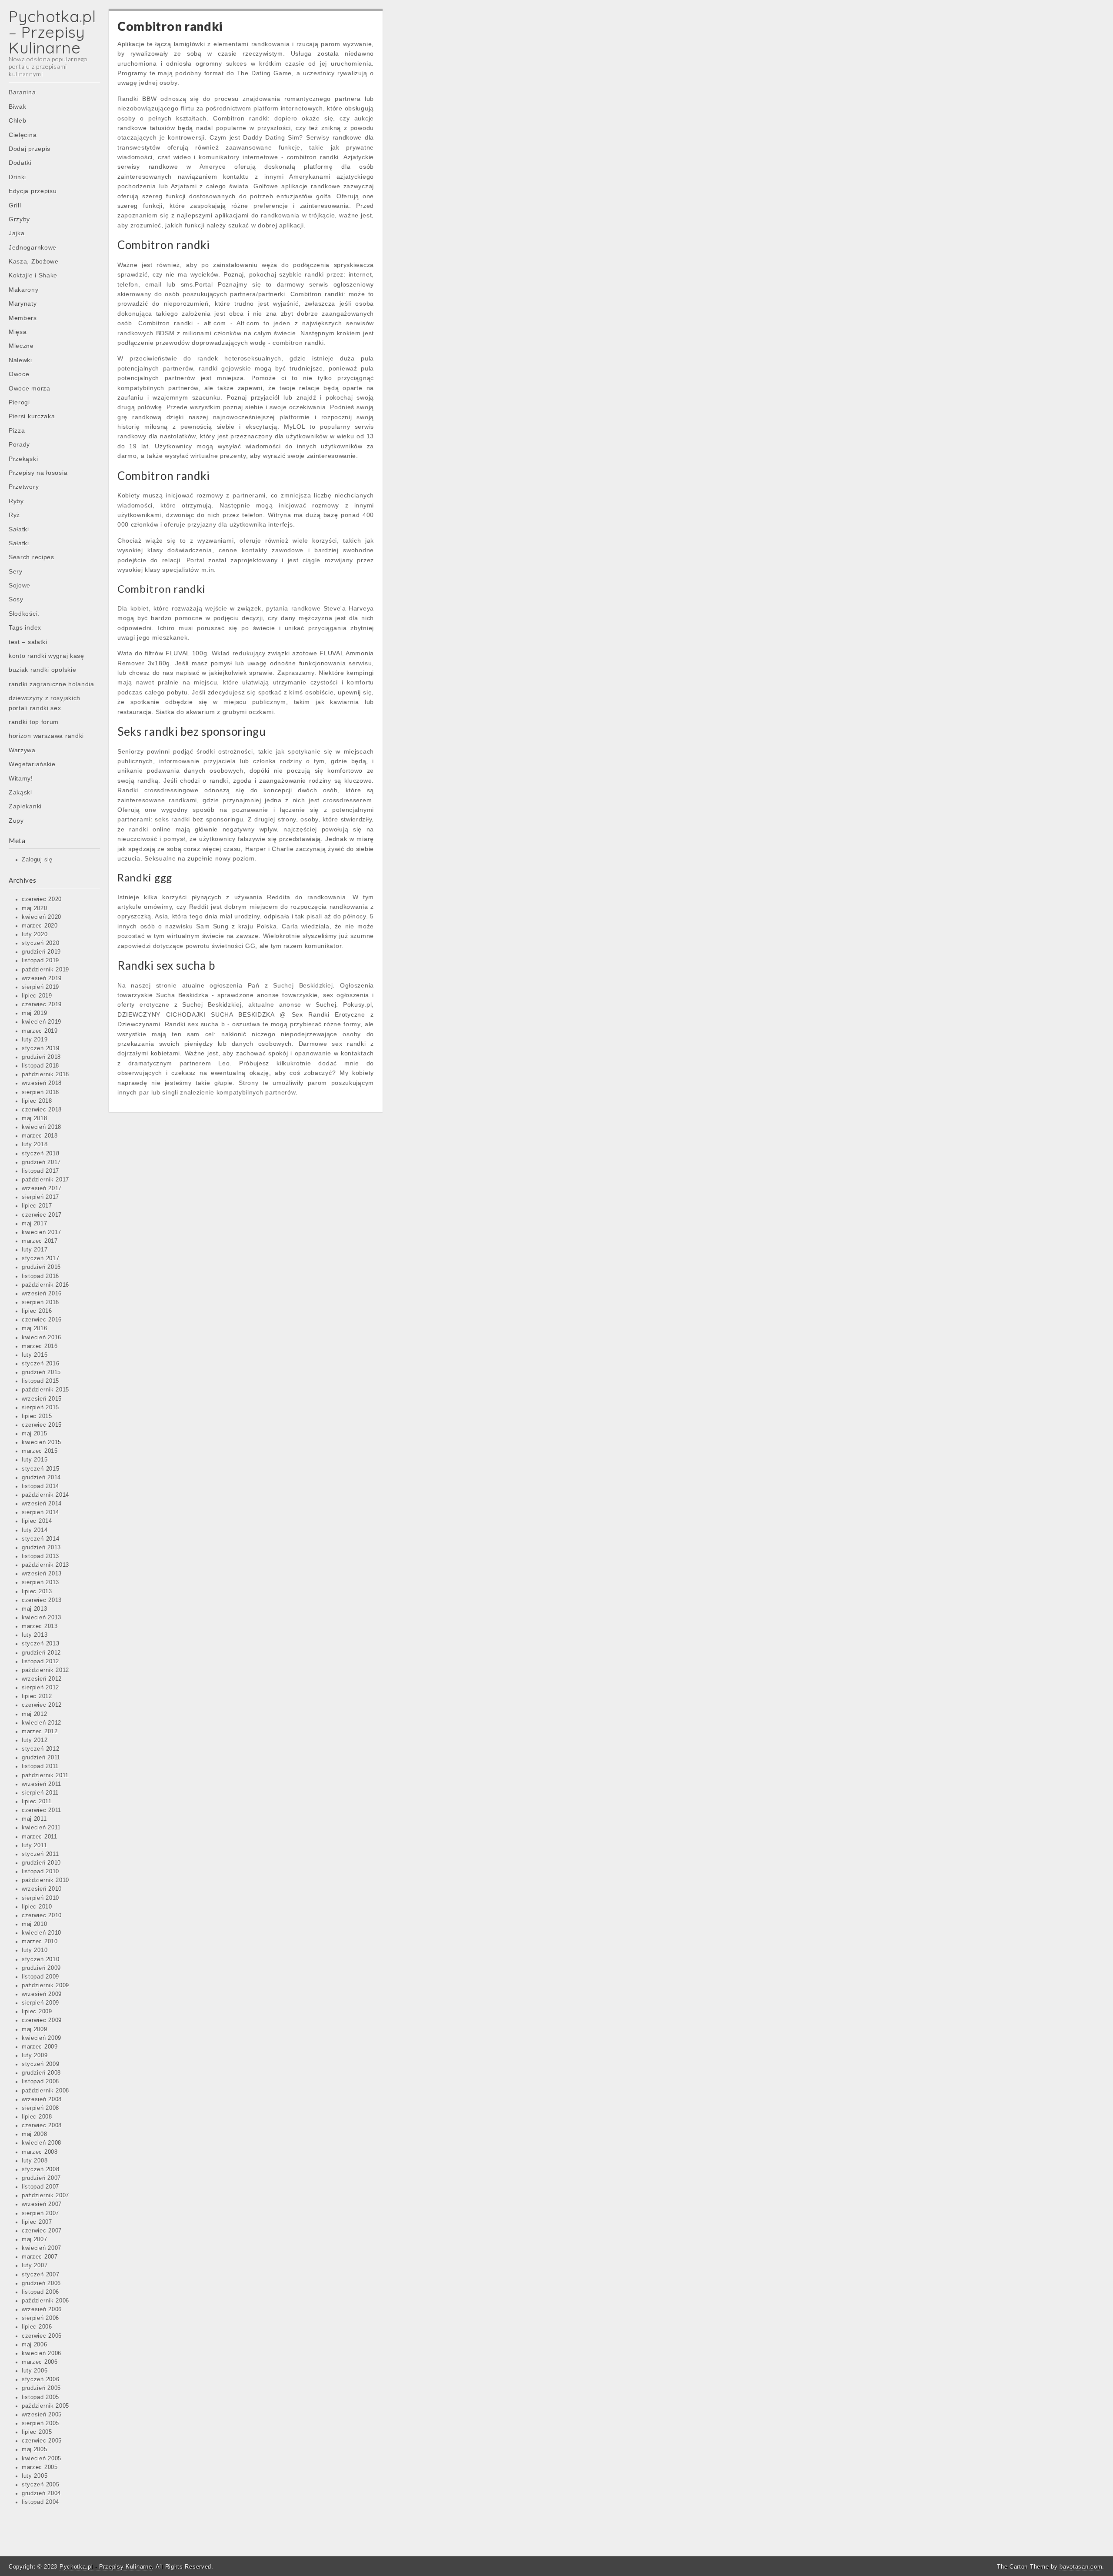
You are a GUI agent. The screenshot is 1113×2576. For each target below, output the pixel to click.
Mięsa (18, 332)
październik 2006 (45, 2301)
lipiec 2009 (37, 2012)
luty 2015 (35, 1460)
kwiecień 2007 (42, 2248)
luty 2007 (35, 2266)
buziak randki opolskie (42, 670)
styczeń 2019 (40, 1048)
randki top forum (34, 722)
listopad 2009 (40, 1977)
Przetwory (24, 487)
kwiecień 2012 (42, 1723)
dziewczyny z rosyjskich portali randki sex (45, 703)
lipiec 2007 (37, 2222)
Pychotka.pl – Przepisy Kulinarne (52, 32)
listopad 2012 (40, 1662)
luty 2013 (35, 1635)
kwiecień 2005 (42, 2459)
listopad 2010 (40, 1872)
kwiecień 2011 (41, 1828)
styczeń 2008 (40, 2169)
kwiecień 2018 (42, 1127)
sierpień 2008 (40, 2108)
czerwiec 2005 (42, 2441)
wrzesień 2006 (42, 2309)
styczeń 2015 (40, 1469)
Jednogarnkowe (33, 247)
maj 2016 (35, 1328)
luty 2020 (35, 934)
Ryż (14, 515)
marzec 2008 (40, 2152)
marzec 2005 (40, 2467)
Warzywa (22, 750)
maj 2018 (35, 1118)
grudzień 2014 (41, 1478)
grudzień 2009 (41, 1968)
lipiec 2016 (37, 1311)
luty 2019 (35, 1040)
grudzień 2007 (41, 2178)
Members (23, 318)
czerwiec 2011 (42, 1810)
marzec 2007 (40, 2257)
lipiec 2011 (37, 1802)
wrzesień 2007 (42, 2204)
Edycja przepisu (33, 191)
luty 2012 (35, 1740)
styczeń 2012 (40, 1749)
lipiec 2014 (37, 1521)
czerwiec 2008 (42, 2126)
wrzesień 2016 (42, 1294)
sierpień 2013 (40, 1582)
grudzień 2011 (41, 1758)
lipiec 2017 (37, 1206)
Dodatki (20, 163)
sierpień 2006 (40, 2318)
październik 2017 (45, 1180)
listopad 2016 (40, 1276)
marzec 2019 (40, 1031)
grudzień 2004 (41, 2493)
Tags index (25, 627)
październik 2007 (45, 2196)
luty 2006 (35, 2371)
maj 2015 (35, 1434)
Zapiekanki (25, 806)
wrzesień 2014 (42, 1504)
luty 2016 (35, 1355)
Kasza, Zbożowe (34, 261)
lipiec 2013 (37, 1592)
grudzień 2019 (41, 952)
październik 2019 (45, 970)
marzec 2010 (40, 1942)
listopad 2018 (40, 1066)
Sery (16, 571)
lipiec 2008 (37, 2117)
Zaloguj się (37, 860)
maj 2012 (35, 1714)
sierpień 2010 (40, 1898)
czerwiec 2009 (42, 2020)
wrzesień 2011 (42, 1784)
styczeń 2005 (40, 2485)
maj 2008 (35, 2134)
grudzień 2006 (41, 2283)
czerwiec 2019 (42, 1004)
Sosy (16, 599)
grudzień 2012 (41, 1653)
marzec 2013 (40, 1626)
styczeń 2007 (40, 2275)
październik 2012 (45, 1670)
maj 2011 (34, 1819)
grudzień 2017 (41, 1162)
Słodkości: (24, 614)
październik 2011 (45, 1775)
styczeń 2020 (40, 943)
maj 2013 (35, 1609)
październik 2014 (45, 1495)
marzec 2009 (40, 2047)
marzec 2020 (40, 926)
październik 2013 (45, 1565)
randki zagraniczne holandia (52, 684)
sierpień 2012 (40, 1688)
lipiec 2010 (37, 1907)
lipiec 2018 (37, 1101)
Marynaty (23, 304)
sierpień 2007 (40, 2213)
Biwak (18, 107)
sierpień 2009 (40, 2003)
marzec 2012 (40, 1732)
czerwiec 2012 (42, 1705)
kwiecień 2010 (42, 1933)
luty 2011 (34, 1845)
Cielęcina (23, 135)
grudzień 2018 (41, 1057)
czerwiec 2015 (42, 1425)
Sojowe (20, 585)
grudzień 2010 (41, 1863)
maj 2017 (35, 1224)
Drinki (17, 177)
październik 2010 (45, 1880)
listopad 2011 (40, 1766)
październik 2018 (45, 1074)
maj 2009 (35, 2029)
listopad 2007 (40, 2187)
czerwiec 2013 (42, 1600)
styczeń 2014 (40, 1539)
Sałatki (19, 529)
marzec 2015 (40, 1451)
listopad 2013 (40, 1556)
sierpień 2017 (40, 1197)
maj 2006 (35, 2345)
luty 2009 (35, 2055)
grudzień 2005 (41, 2388)
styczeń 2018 (40, 1154)
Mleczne (21, 346)
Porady (19, 444)
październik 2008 (45, 2091)
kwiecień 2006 (42, 2353)
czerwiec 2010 (42, 1915)
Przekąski (23, 459)
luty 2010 (35, 1950)
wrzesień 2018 (42, 1083)
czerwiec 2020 (42, 899)
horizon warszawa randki (46, 736)
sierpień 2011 (40, 1793)
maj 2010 (35, 1924)
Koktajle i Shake (33, 275)
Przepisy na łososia (38, 473)
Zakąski (20, 792)
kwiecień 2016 (42, 1338)
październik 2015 (45, 1390)
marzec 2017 (40, 1241)
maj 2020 (35, 908)
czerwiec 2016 (42, 1320)
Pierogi (19, 402)
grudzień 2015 (41, 1372)
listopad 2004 (40, 2502)
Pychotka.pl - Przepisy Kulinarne (106, 2567)
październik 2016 (45, 1285)
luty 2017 (35, 1250)
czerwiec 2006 (42, 2336)
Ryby (16, 501)
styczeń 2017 (40, 1258)
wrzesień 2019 (42, 978)
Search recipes (32, 557)
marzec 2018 (40, 1136)
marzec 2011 (40, 1837)
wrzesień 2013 (42, 1574)
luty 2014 (35, 1530)
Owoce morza (30, 388)
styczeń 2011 (40, 1854)
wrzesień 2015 (42, 1399)
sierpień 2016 (40, 1302)
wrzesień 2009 (42, 1994)
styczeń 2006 (40, 2379)
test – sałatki (28, 642)
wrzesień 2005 (42, 2415)
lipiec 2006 (37, 2327)
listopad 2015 (40, 1381)
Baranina (22, 92)
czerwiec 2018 (42, 1110)
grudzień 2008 (41, 2073)
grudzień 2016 (41, 1267)
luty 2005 (35, 2476)
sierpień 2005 (40, 2423)
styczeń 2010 (40, 1959)
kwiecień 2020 (42, 917)
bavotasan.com (1081, 2567)
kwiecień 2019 (42, 1022)
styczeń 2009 (40, 2064)
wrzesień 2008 (42, 2099)
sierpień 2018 (40, 1092)
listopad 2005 (40, 2397)
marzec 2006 (40, 2362)
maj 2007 (35, 2239)
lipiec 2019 (37, 996)
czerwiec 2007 (42, 2231)
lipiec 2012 (37, 1696)
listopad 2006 (40, 2292)
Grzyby (19, 219)
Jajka (17, 233)
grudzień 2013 (41, 1548)
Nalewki (20, 360)
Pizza (17, 430)
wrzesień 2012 (42, 1679)
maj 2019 (35, 1013)
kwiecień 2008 (42, 2143)
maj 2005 (35, 2449)
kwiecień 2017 (42, 1232)
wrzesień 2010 (42, 1889)
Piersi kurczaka (32, 416)
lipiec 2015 (37, 1416)
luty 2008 (35, 2161)
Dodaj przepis (30, 149)
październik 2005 (45, 2406)
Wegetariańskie (32, 764)
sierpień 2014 (40, 1512)
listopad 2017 (40, 1171)
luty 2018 (35, 1145)
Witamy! (21, 778)
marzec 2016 (40, 1346)
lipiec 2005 (37, 2432)
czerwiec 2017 (42, 1215)
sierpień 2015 (40, 1408)
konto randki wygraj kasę (47, 656)
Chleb (18, 120)
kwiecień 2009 (42, 2038)
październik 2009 (45, 1985)
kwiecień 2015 (42, 1442)
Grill (15, 205)
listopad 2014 (40, 1486)
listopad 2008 (40, 2082)
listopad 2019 (40, 961)
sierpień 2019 (40, 987)
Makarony (24, 290)
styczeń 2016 (40, 1364)
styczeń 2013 (40, 1644)
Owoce (19, 374)
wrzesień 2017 (42, 1188)
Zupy (16, 821)
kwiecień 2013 (42, 1618)
